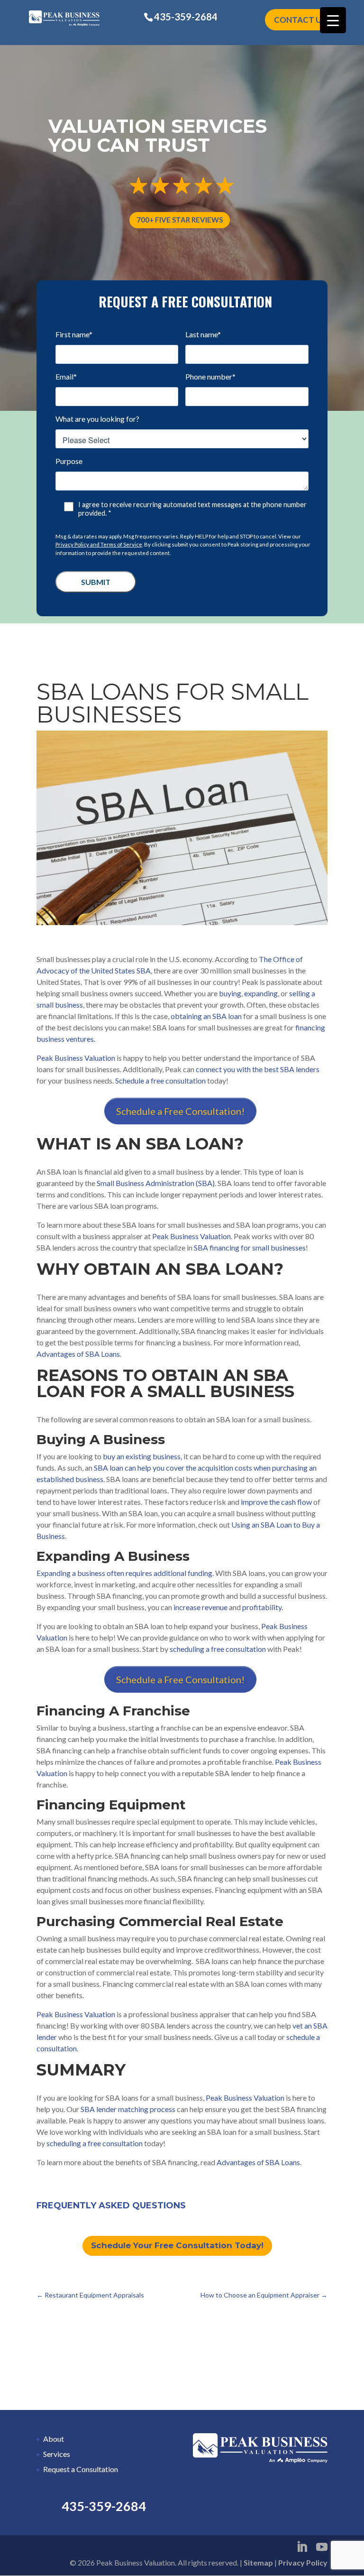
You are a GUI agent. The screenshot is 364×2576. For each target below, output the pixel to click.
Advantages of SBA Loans (78, 1354)
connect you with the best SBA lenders (258, 1069)
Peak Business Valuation (76, 1058)
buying (230, 993)
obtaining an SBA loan (206, 1016)
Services (57, 2454)
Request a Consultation (81, 2469)
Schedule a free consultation (160, 1080)
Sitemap (258, 2562)
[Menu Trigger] (333, 20)
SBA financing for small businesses (250, 1247)
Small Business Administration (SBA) (156, 1183)
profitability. (263, 1607)
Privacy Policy (303, 2562)
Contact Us (300, 20)
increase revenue (200, 1607)
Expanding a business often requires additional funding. (125, 1573)
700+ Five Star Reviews (180, 220)
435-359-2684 (186, 17)
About (54, 2439)
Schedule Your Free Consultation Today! (177, 2245)
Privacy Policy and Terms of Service (99, 544)
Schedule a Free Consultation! (180, 1111)
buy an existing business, (142, 1456)
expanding (261, 993)
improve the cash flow (276, 1502)
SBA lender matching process (128, 2109)
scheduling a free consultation (218, 1649)
